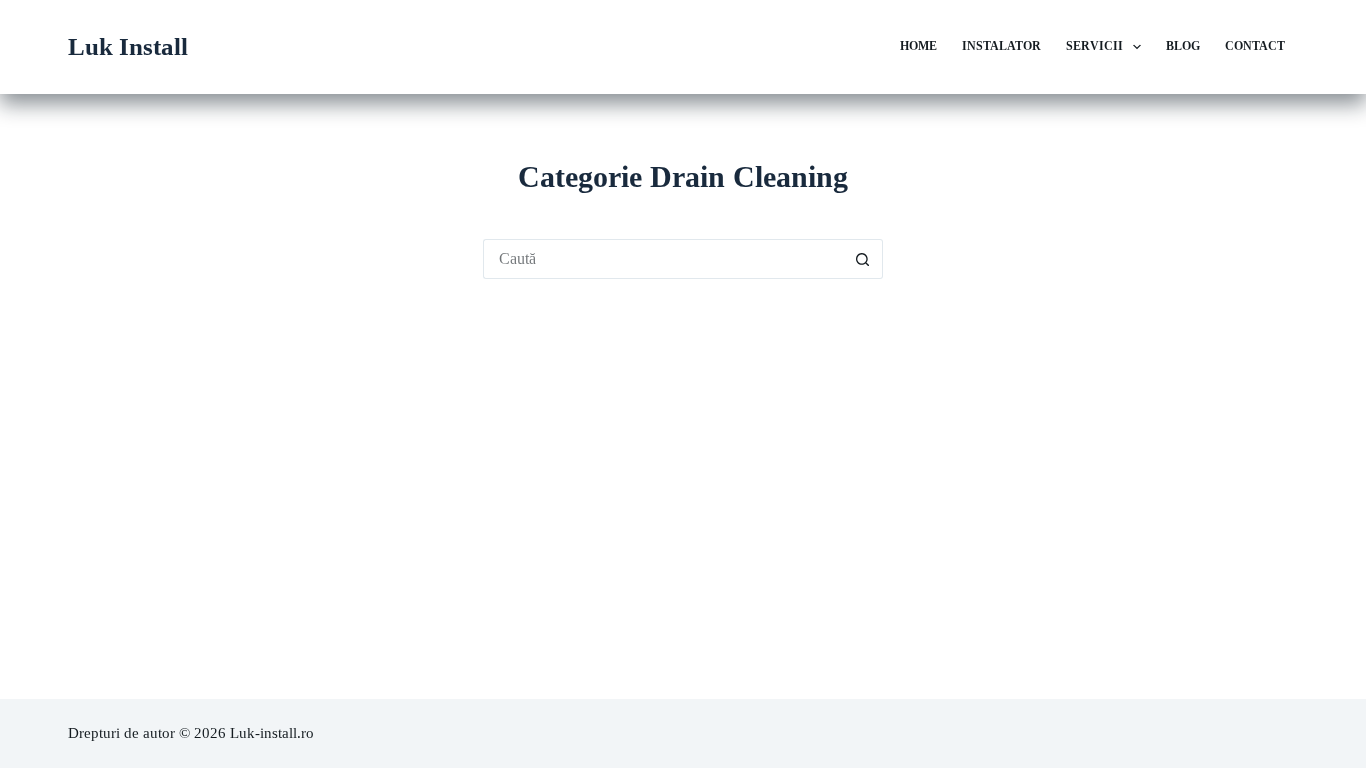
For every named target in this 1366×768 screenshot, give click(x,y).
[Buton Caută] (863, 259)
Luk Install (128, 46)
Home (918, 46)
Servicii (1094, 46)
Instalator (1001, 46)
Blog (1183, 46)
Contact (1255, 46)
